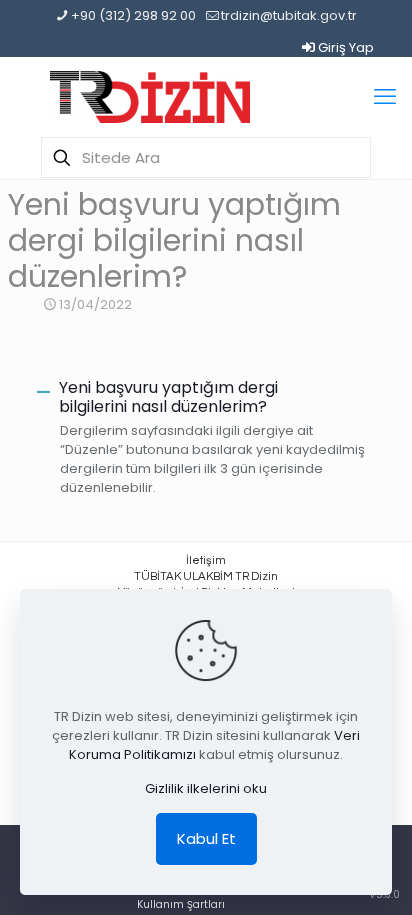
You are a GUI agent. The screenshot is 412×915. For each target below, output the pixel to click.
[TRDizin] (150, 97)
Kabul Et (206, 838)
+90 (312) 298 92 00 (133, 15)
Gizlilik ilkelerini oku (206, 788)
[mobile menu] (385, 97)
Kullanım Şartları (181, 904)
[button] (205, 397)
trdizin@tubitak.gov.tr (289, 15)
